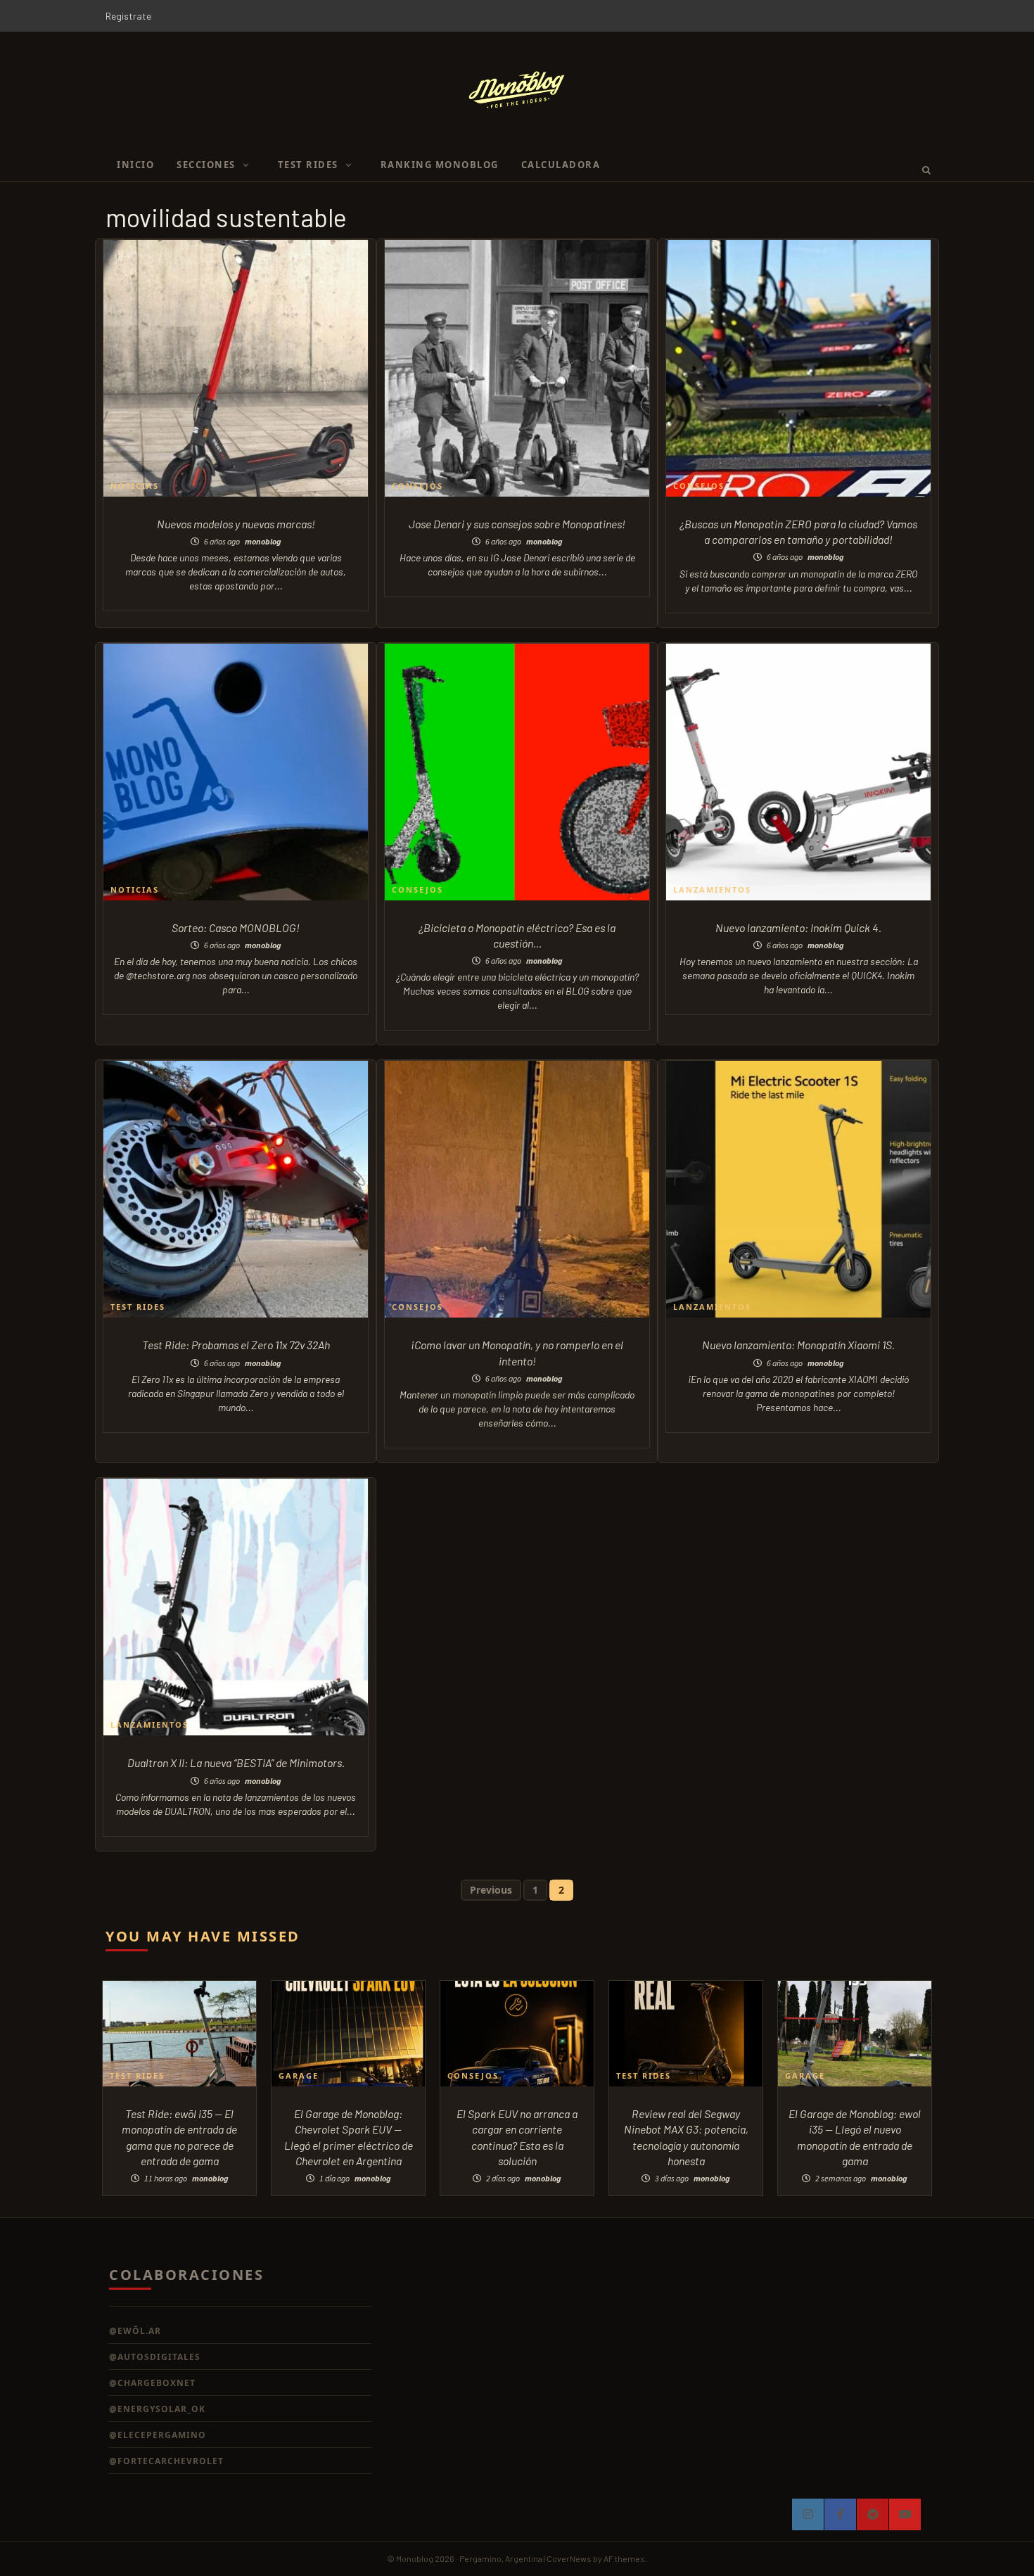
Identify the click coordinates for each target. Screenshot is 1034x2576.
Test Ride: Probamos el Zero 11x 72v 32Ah (236, 1345)
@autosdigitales (155, 2357)
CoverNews (569, 2558)
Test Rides (138, 1307)
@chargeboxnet (152, 2383)
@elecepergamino (158, 2435)
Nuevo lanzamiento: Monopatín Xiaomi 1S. (798, 1345)
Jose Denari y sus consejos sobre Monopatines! (517, 524)
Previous (491, 1890)
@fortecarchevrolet (166, 2461)
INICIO (135, 165)
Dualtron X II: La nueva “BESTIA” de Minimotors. (236, 1762)
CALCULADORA (561, 165)
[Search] (922, 170)
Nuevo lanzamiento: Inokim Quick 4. (798, 927)
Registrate (128, 16)
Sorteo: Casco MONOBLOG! (236, 927)
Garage (299, 2076)
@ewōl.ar (135, 2331)
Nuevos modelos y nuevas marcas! (236, 524)
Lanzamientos (712, 890)
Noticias (135, 486)
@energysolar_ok (157, 2409)
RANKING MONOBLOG (440, 165)
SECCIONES (206, 165)
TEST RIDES (308, 165)
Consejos (417, 486)
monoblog (263, 541)
